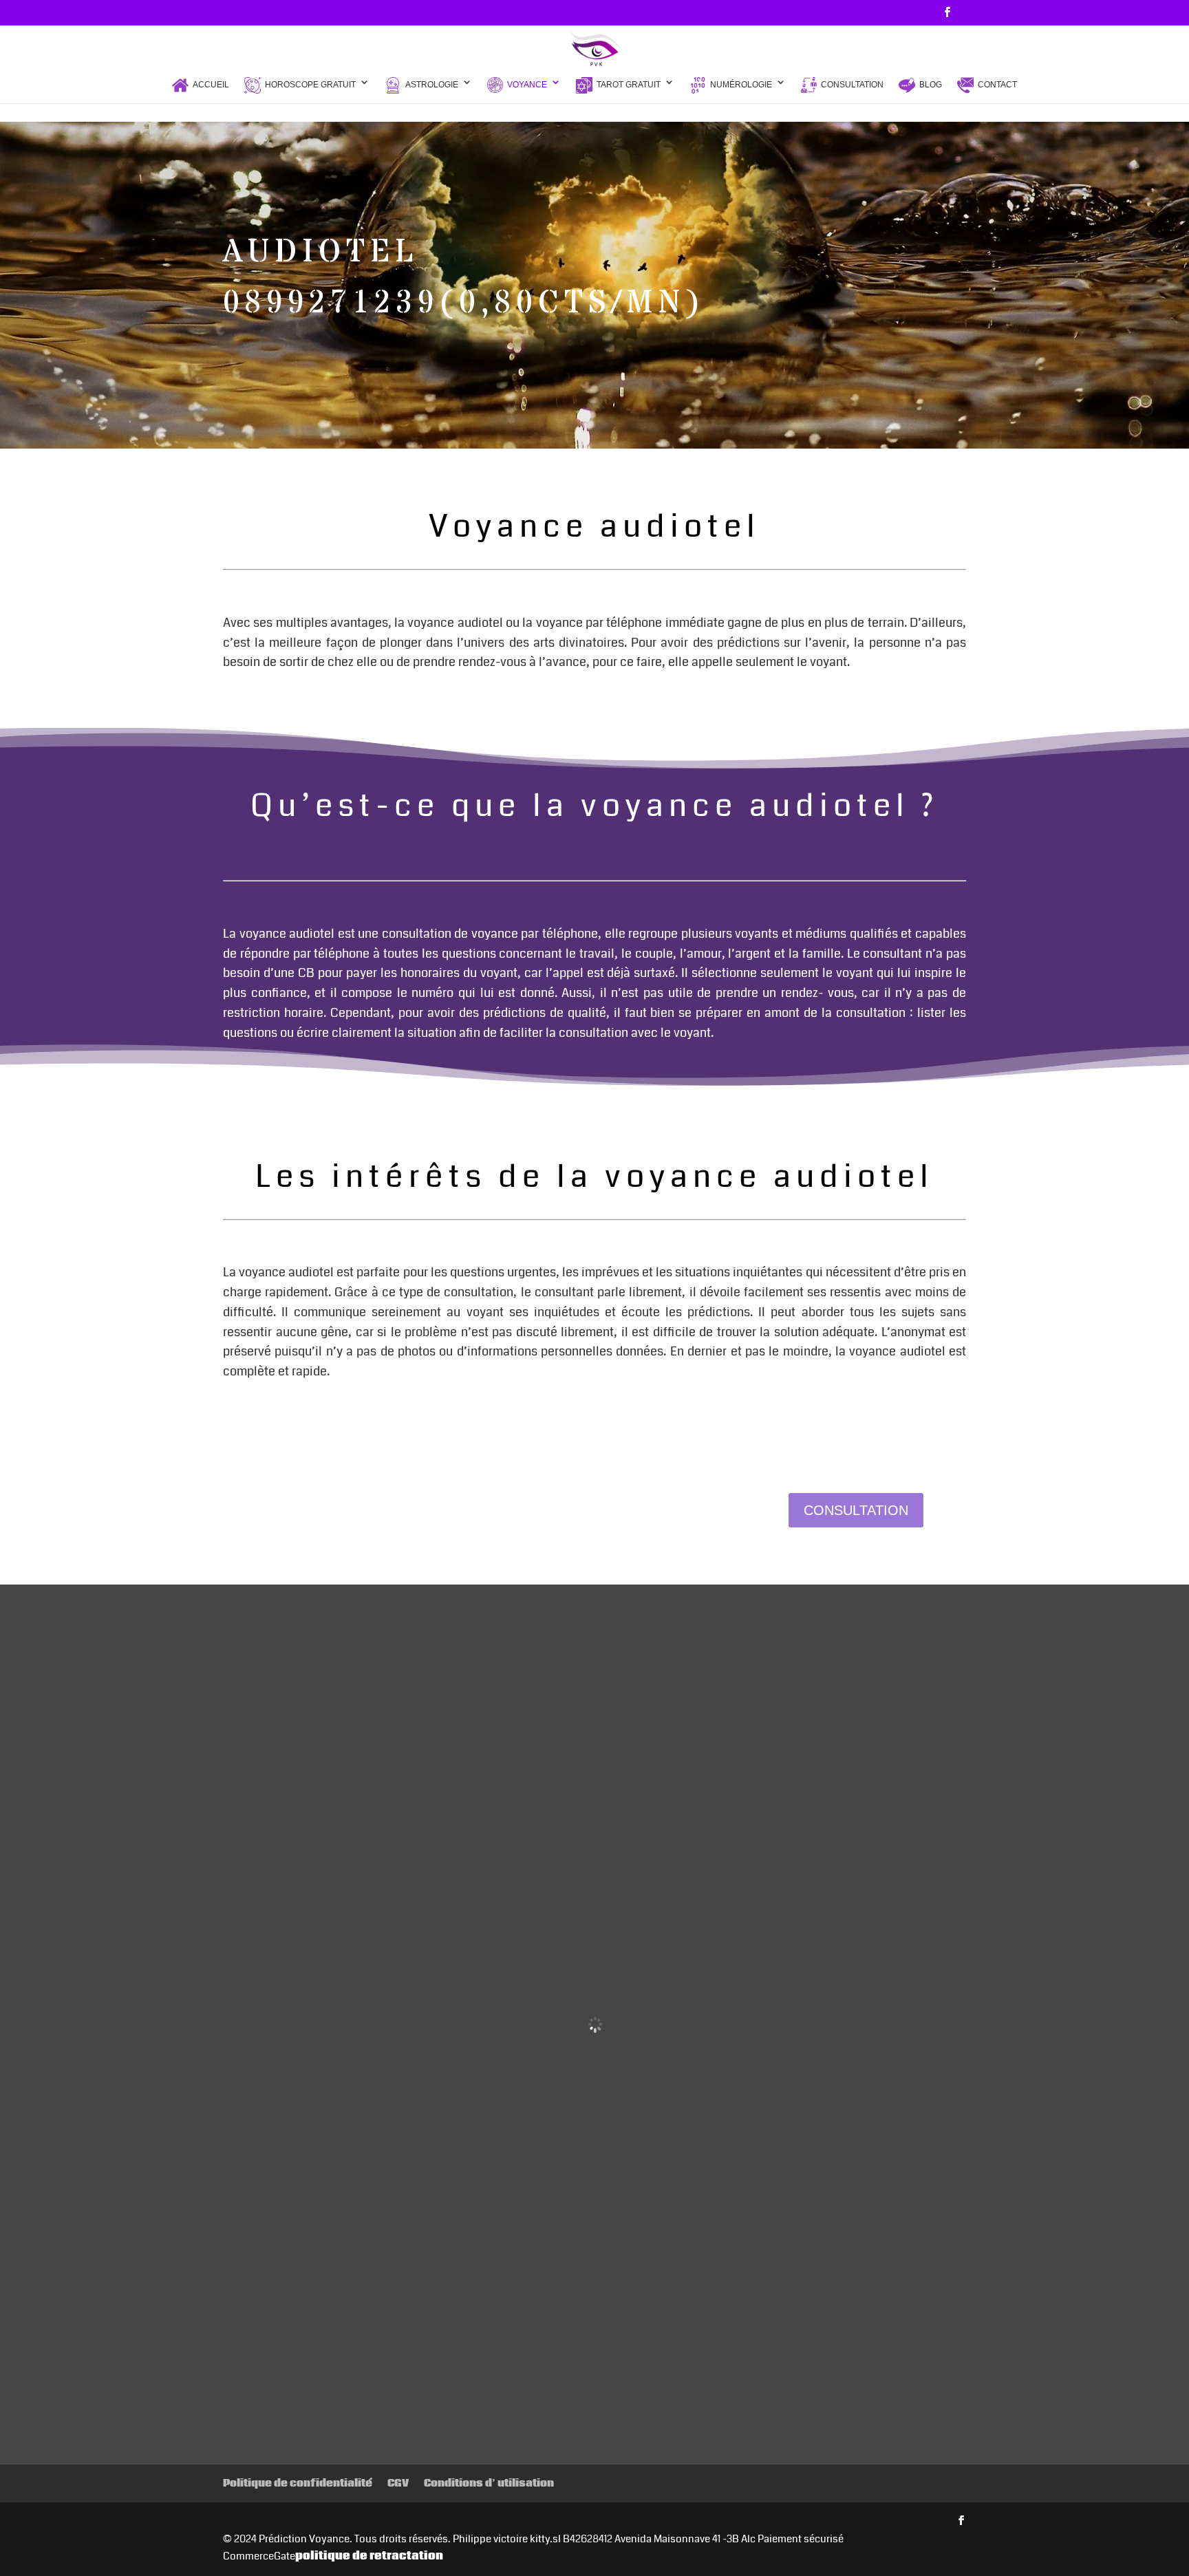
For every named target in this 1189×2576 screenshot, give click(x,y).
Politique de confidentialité (298, 2483)
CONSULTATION (856, 1510)
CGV (398, 2483)
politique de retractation (369, 2556)
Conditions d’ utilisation (489, 2483)
